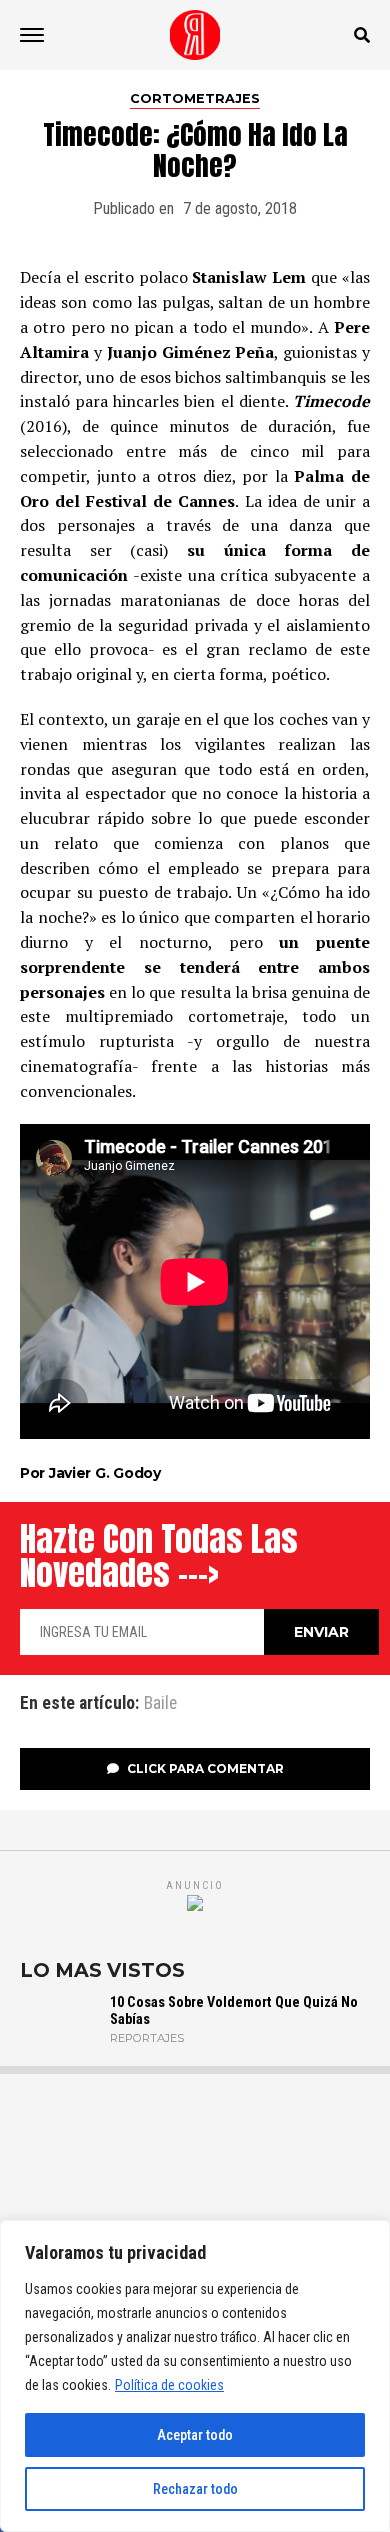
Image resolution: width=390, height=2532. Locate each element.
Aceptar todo (195, 2435)
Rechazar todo (195, 2489)
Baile (160, 1704)
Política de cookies (169, 2385)
